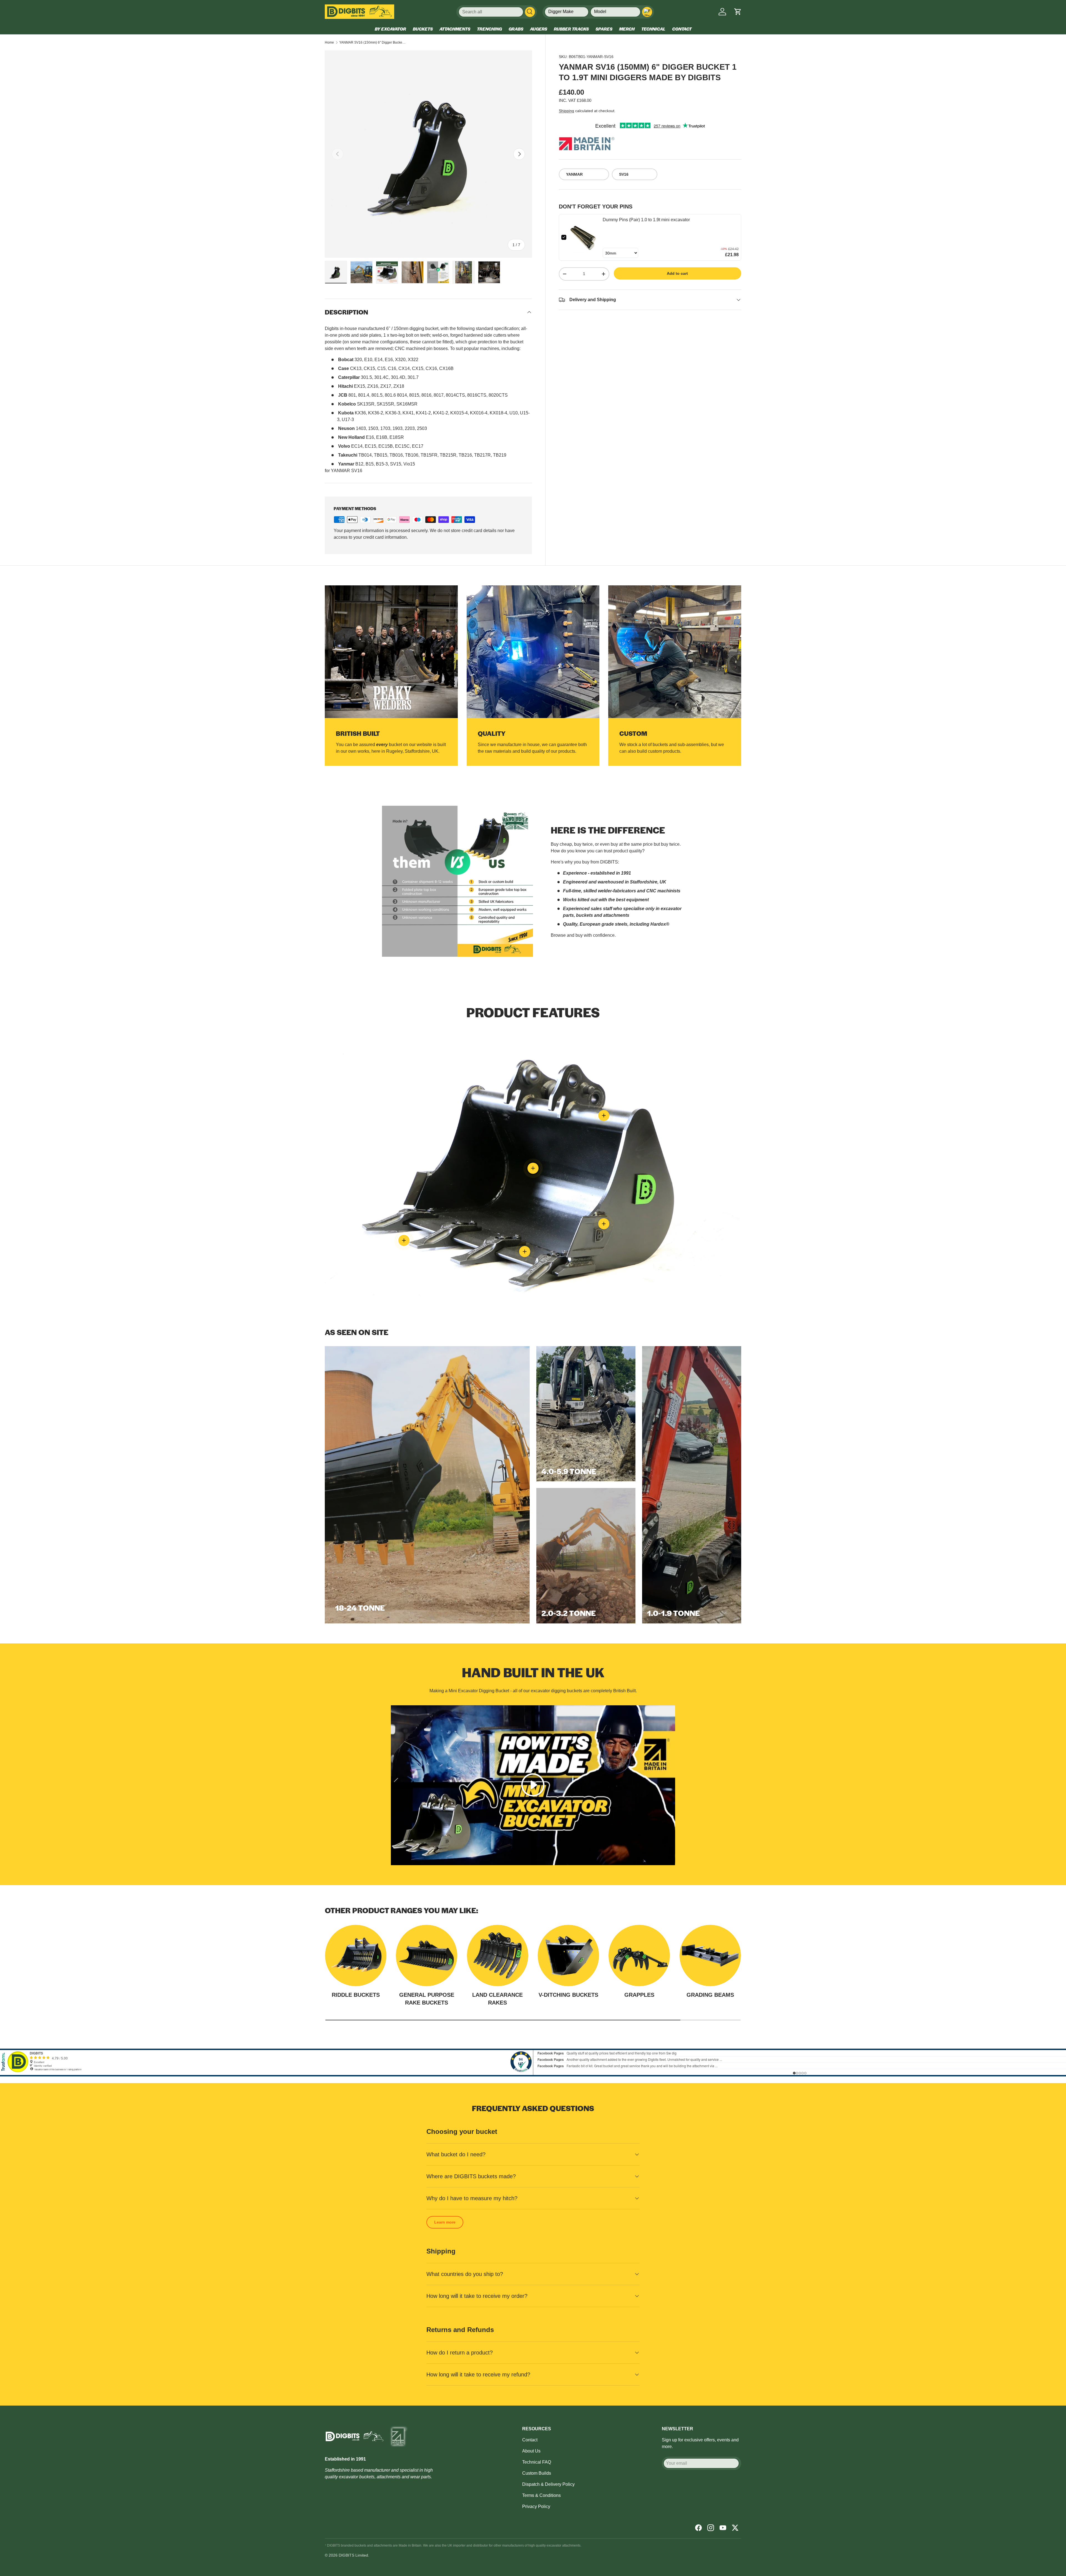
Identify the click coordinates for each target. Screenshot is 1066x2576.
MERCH (627, 29)
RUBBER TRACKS (571, 29)
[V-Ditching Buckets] (568, 1956)
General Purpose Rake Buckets (427, 1999)
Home (329, 42)
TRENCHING (489, 29)
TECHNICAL (653, 29)
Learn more (445, 2222)
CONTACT (682, 29)
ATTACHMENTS (455, 29)
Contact (530, 2440)
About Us (531, 2451)
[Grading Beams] (710, 1956)
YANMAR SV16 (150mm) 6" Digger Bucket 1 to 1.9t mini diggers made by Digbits (373, 42)
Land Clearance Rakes (497, 1999)
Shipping (566, 110)
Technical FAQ (537, 2462)
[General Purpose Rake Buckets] (427, 1956)
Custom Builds (537, 2473)
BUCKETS (423, 29)
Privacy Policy (536, 2506)
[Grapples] (639, 1956)
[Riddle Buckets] (356, 1956)
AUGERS (539, 29)
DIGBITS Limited (353, 2555)
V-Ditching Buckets (568, 1995)
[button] (738, 12)
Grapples (639, 1995)
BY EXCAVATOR (390, 29)
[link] (584, 237)
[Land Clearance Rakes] (498, 1956)
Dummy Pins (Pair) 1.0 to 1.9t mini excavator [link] (646, 219)
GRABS (516, 29)
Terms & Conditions (541, 2495)
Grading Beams (710, 1995)
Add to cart (677, 273)
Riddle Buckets (356, 1995)
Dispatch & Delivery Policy (548, 2484)
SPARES (604, 29)
